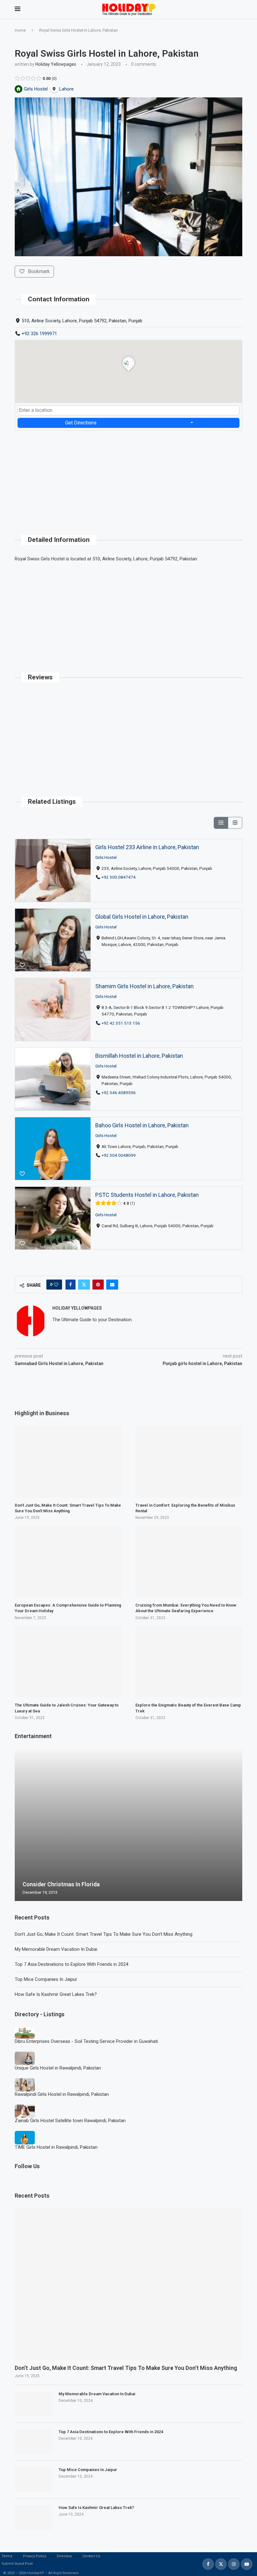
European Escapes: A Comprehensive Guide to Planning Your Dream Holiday (68, 1608)
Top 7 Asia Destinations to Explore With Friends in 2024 (71, 1964)
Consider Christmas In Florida (61, 1884)
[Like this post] (56, 1285)
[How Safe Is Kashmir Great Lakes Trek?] (34, 2517)
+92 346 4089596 (119, 1093)
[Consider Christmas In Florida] (128, 1825)
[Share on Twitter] (84, 1285)
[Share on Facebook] (71, 1285)
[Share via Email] (112, 1285)
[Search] (239, 9)
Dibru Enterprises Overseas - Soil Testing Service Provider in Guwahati (86, 2041)
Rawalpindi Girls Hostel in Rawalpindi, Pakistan (62, 2094)
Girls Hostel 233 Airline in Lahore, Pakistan (147, 847)
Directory (64, 2556)
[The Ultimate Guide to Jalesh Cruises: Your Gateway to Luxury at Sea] (68, 1662)
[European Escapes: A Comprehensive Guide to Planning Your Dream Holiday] (68, 1562)
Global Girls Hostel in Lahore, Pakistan (142, 917)
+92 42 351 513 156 (121, 1023)
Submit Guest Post (17, 2564)
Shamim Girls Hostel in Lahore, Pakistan (144, 986)
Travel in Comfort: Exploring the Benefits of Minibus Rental (185, 1508)
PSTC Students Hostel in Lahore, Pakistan (147, 1195)
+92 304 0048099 (119, 1155)
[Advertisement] (128, 475)
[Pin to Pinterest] (98, 1285)
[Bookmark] (22, 896)
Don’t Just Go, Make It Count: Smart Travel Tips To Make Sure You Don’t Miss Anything (104, 1934)
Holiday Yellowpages (56, 64)
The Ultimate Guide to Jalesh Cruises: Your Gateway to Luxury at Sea (67, 1708)
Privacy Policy (34, 2556)
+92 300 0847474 (119, 877)
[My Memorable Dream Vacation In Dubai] (34, 2404)
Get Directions (81, 423)
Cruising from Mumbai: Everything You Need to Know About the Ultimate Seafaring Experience (186, 1608)
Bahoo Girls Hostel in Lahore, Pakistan (142, 1125)
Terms (7, 2556)
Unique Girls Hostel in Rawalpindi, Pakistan (58, 2068)
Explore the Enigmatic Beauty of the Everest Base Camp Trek (188, 1708)
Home (20, 30)
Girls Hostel (106, 857)
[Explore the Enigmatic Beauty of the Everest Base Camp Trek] (189, 1662)
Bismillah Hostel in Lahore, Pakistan (139, 1056)
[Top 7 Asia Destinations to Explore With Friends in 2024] (34, 2442)
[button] (20, 1825)
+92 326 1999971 (39, 334)
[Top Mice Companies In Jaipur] (34, 2480)
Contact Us (91, 2556)
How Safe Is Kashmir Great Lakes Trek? (56, 1994)
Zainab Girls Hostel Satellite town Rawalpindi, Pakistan (70, 2121)
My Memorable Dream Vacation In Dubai (56, 1949)
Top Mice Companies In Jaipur (46, 1979)
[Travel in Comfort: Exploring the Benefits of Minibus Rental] (189, 1462)
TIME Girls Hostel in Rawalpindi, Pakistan (56, 2147)
